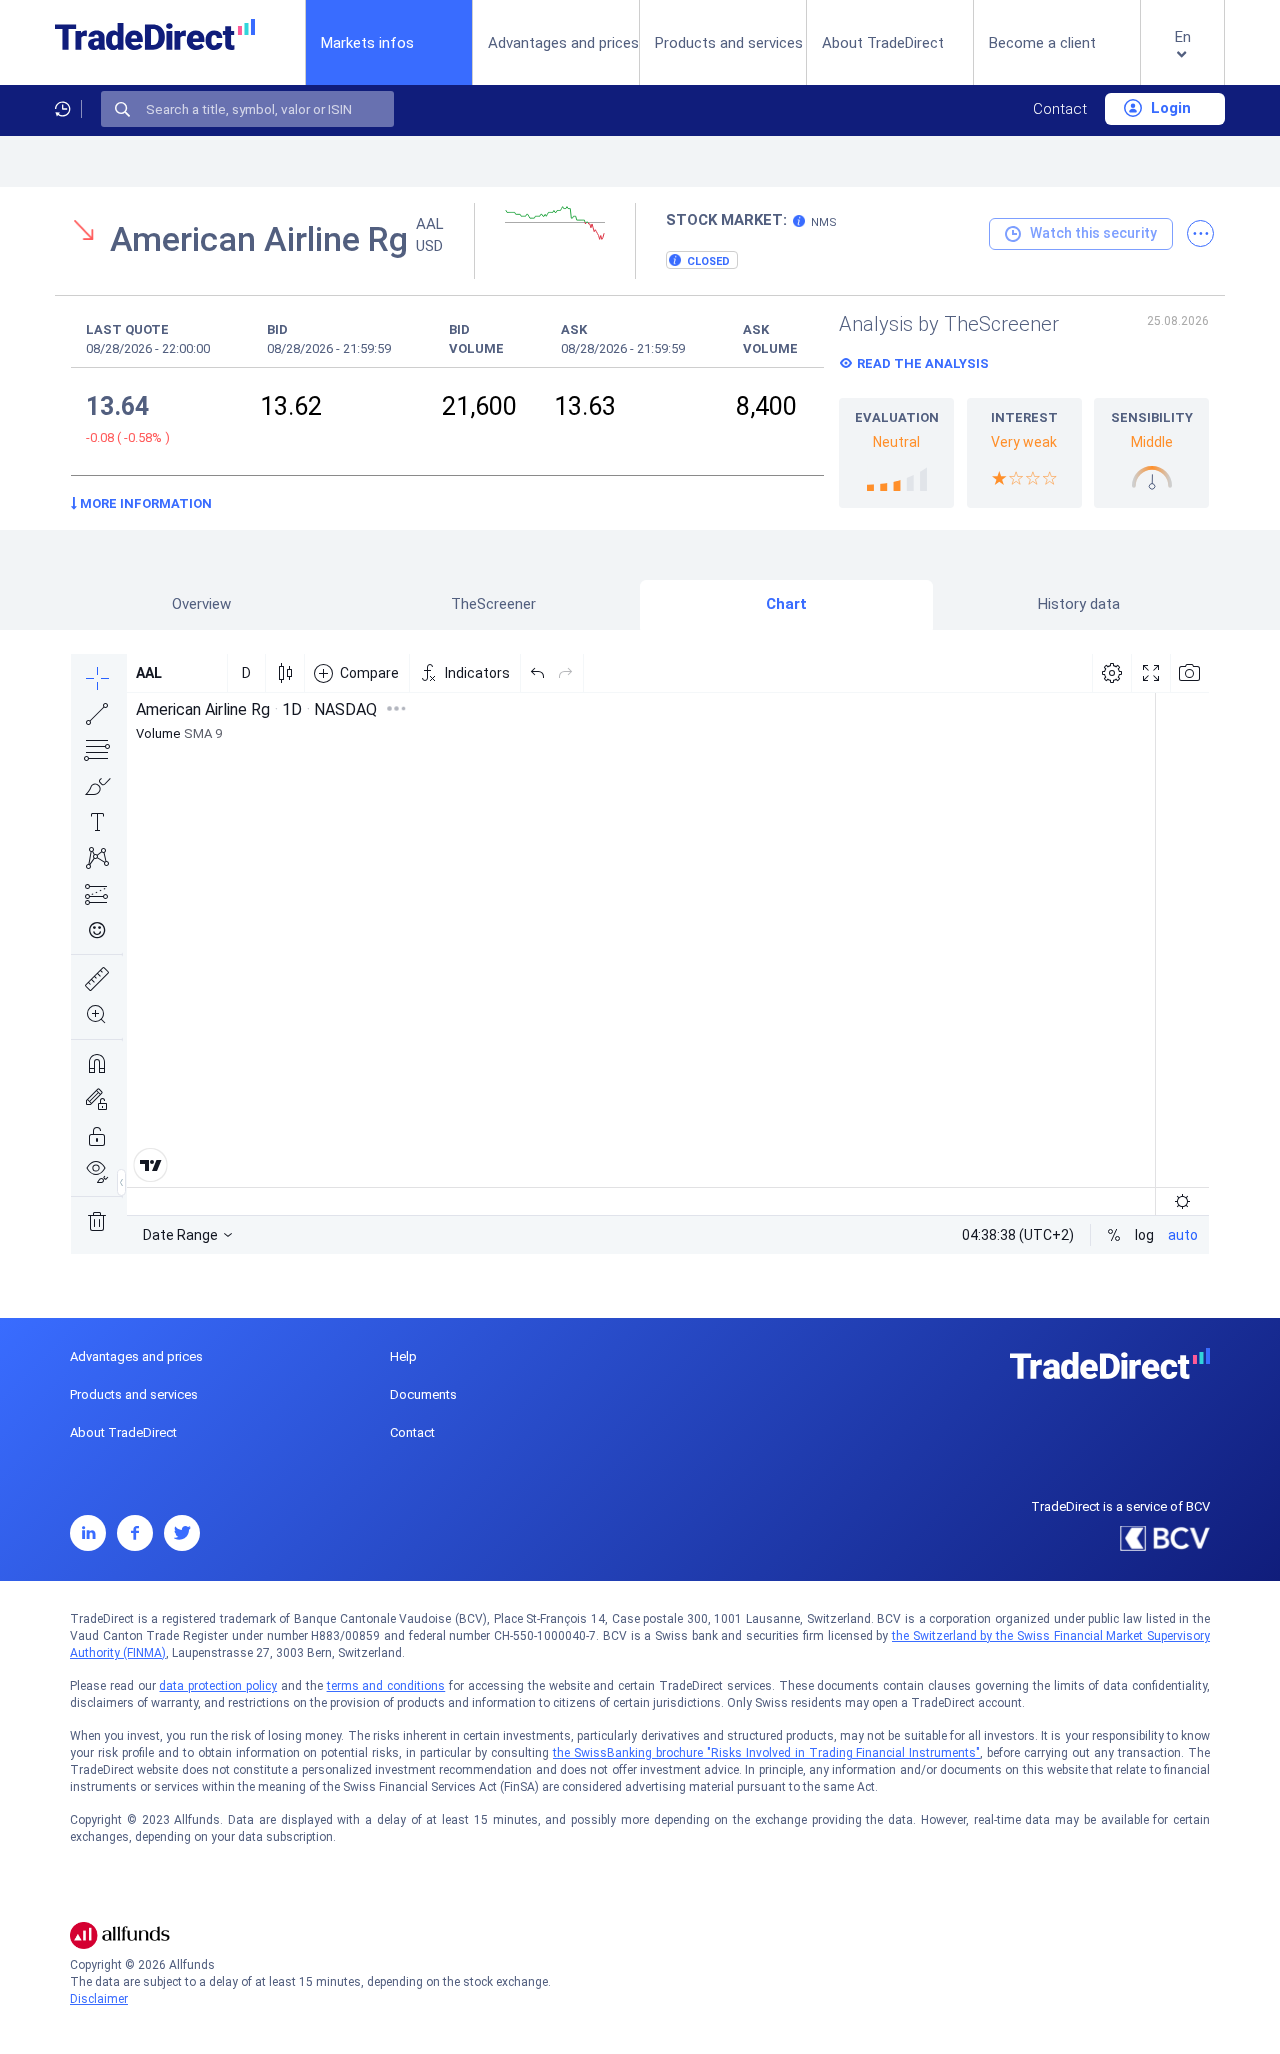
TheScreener (493, 604)
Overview (201, 604)
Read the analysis (923, 363)
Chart (786, 604)
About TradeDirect (883, 43)
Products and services (729, 43)
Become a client (1042, 43)
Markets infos (367, 42)
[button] (1182, 58)
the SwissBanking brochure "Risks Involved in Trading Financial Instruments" (766, 1753)
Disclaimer (99, 1999)
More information (144, 503)
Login (1169, 108)
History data (1079, 604)
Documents (423, 1394)
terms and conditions (386, 1686)
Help (403, 1356)
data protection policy (218, 1686)
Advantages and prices (563, 43)
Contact (1060, 109)
